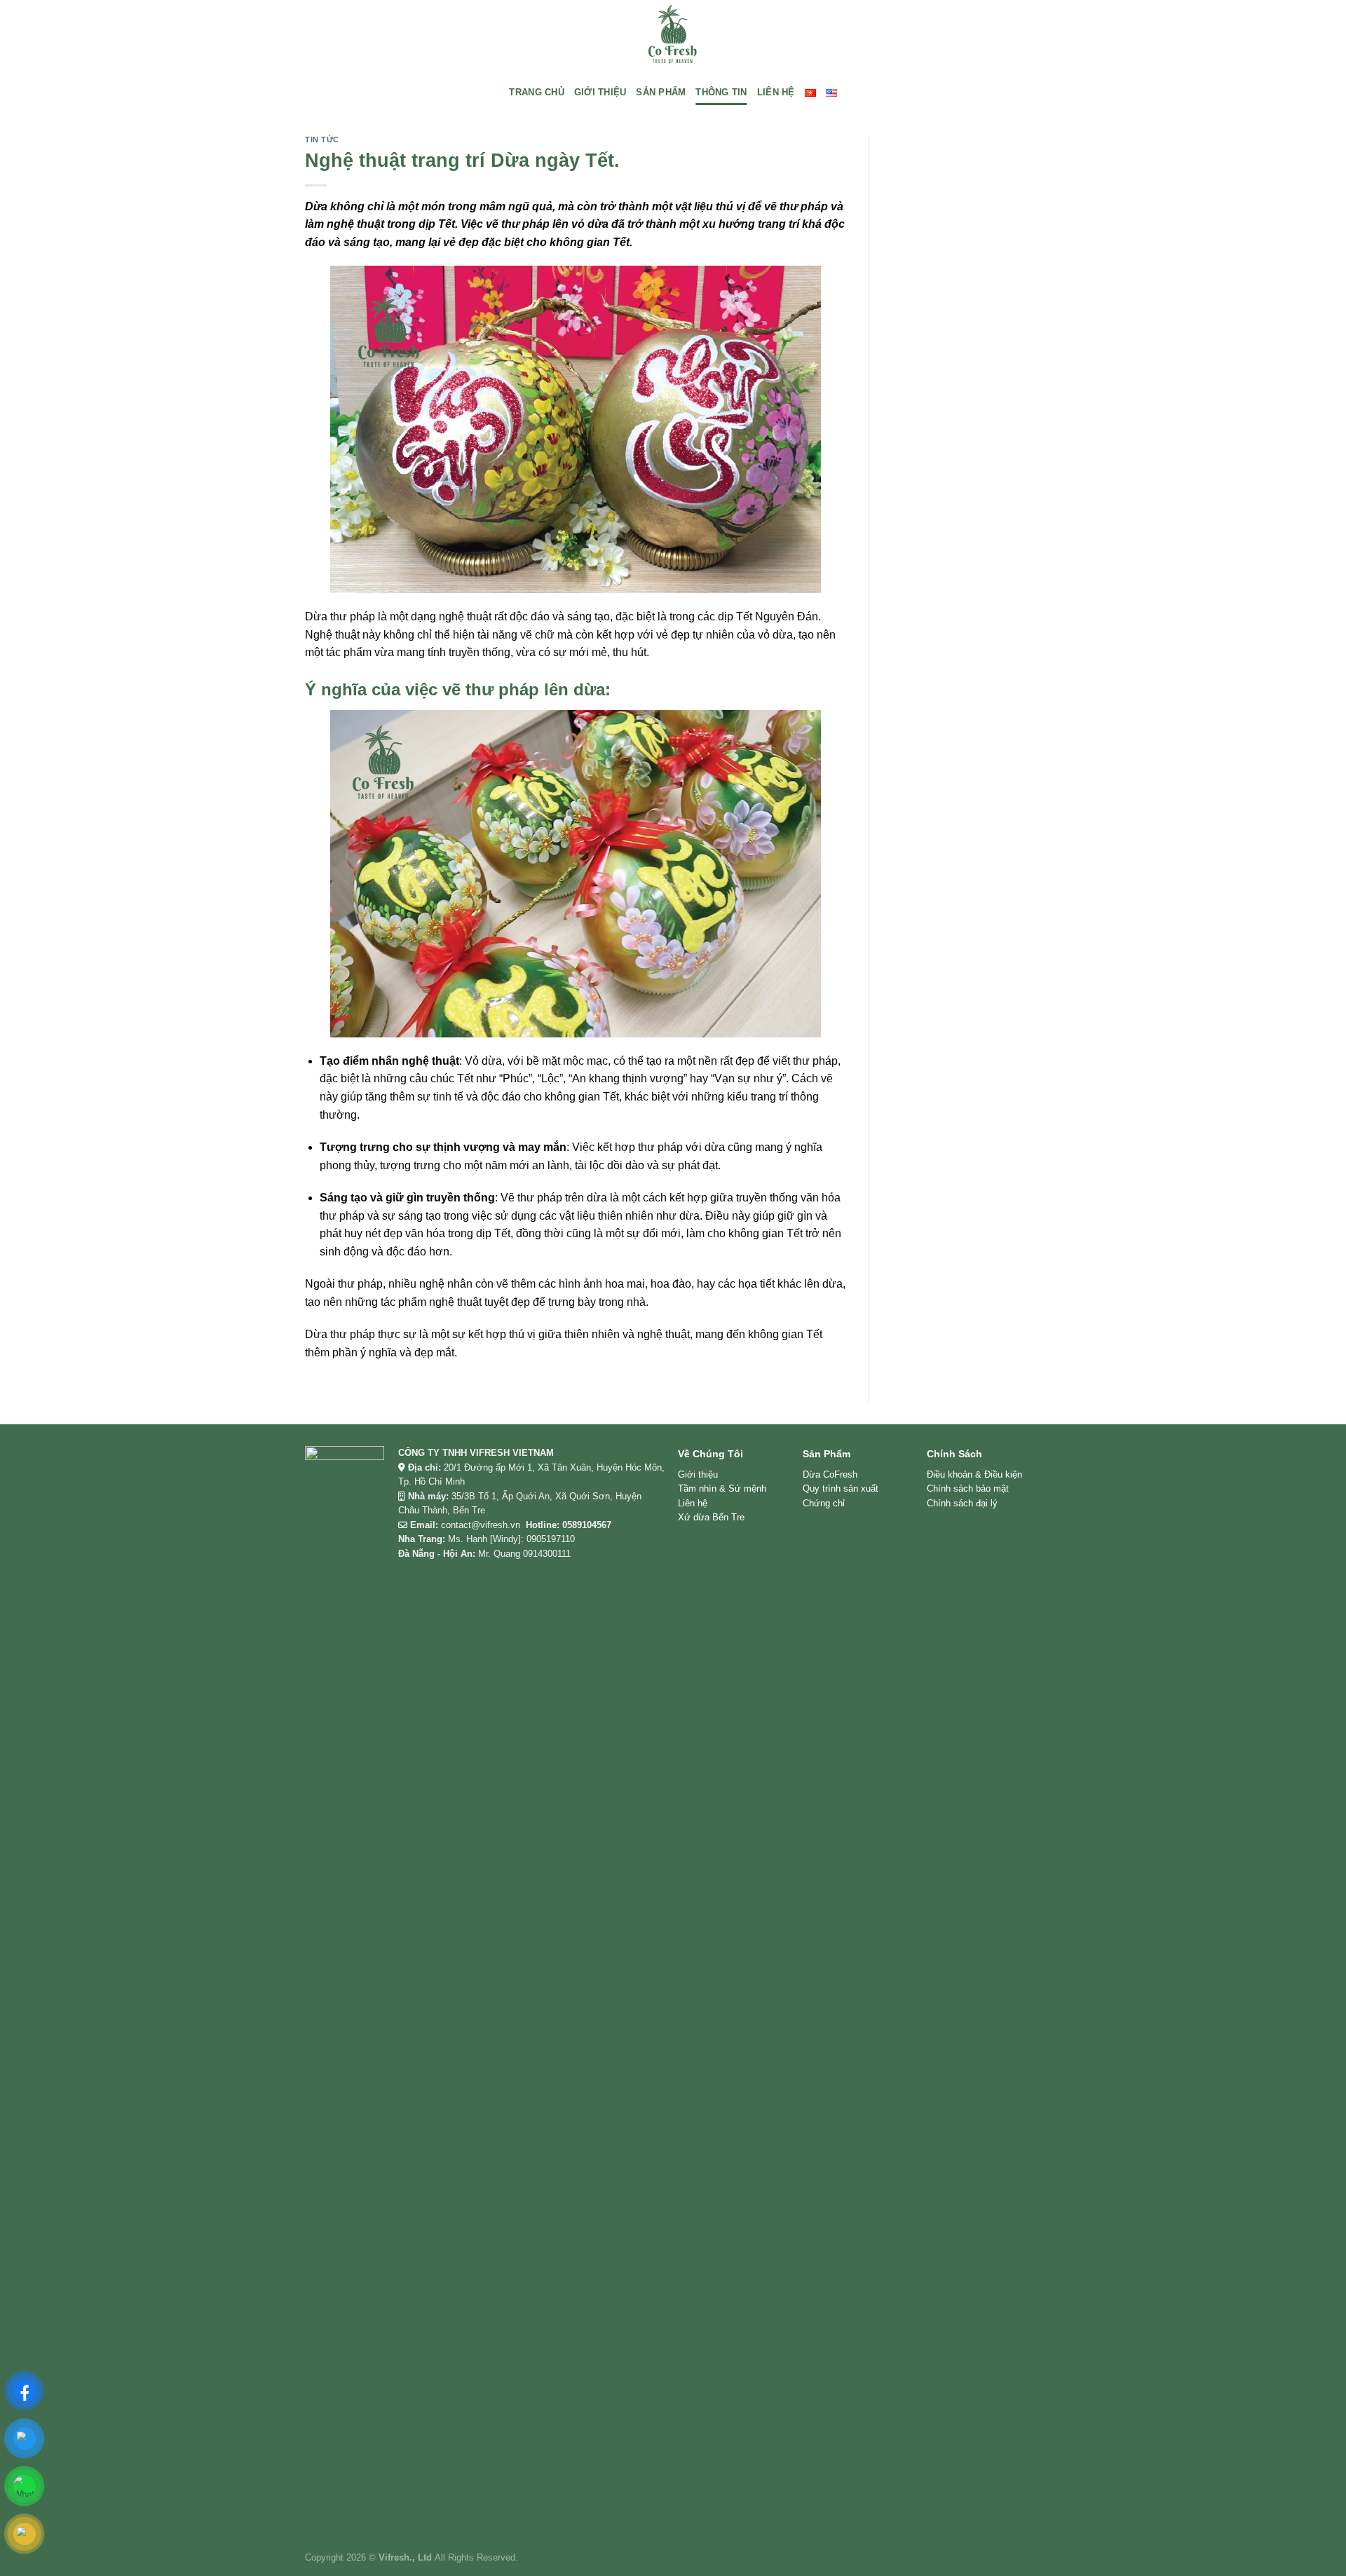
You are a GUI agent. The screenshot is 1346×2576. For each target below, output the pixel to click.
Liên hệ (693, 1503)
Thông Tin (721, 92)
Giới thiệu (698, 1474)
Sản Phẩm (661, 92)
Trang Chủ (536, 92)
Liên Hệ (776, 92)
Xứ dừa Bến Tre (711, 1517)
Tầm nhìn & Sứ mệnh (722, 1488)
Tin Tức (322, 139)
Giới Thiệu (600, 92)
